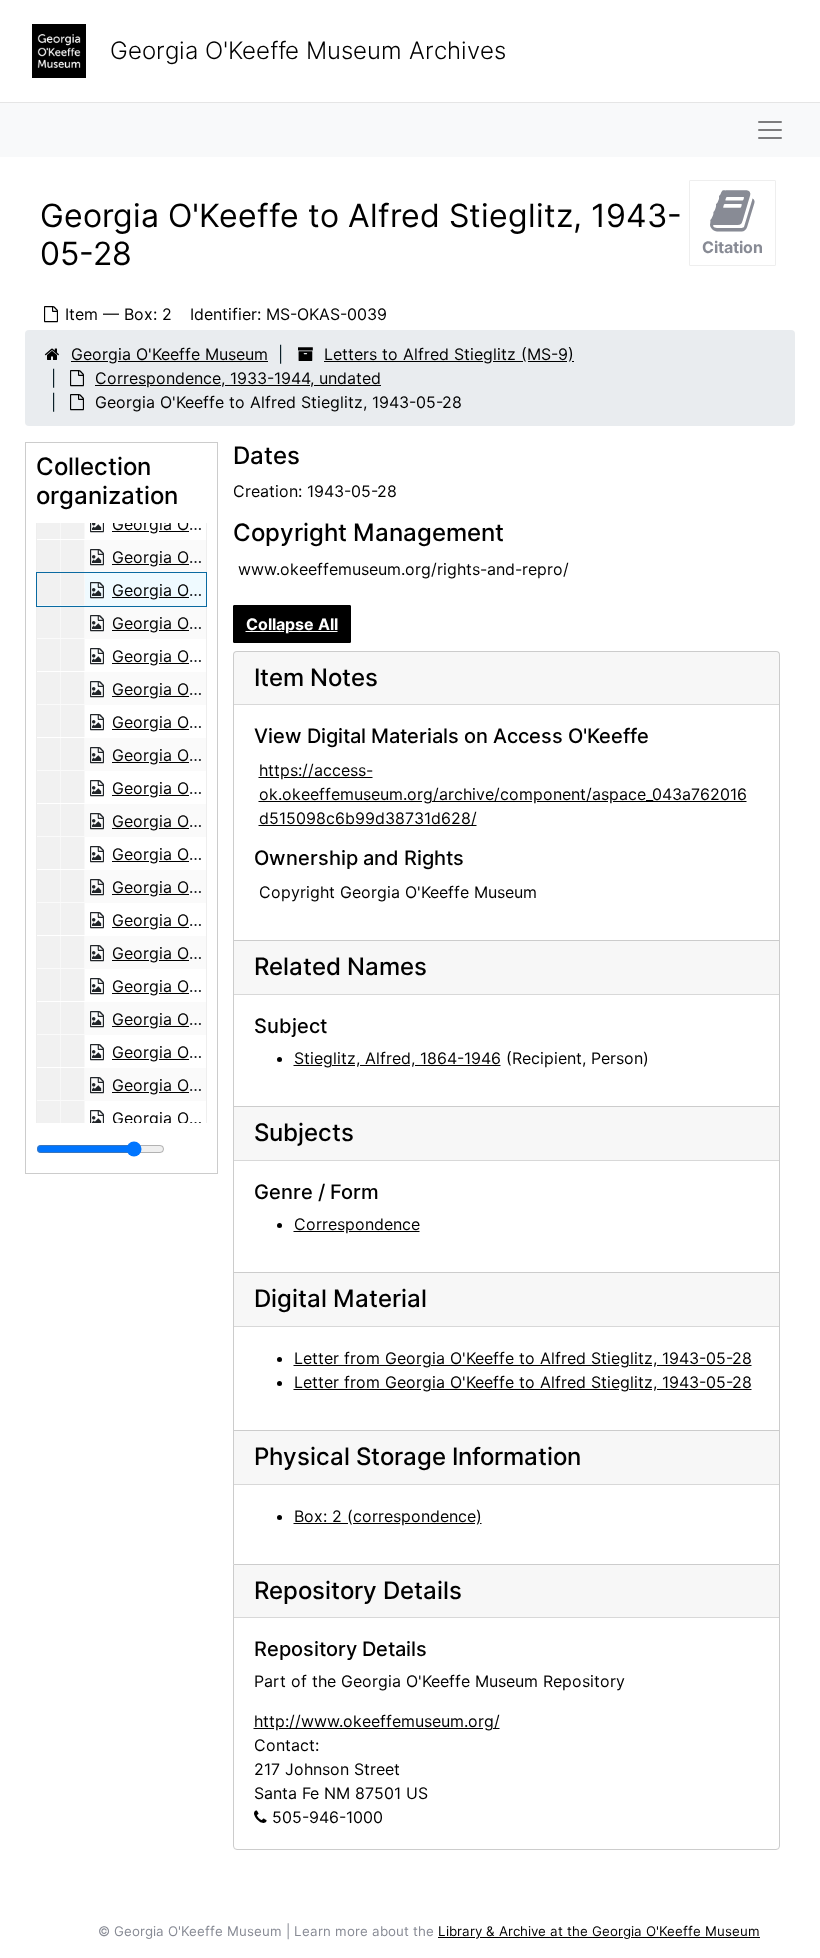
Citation (732, 247)
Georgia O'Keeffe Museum (169, 354)
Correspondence (357, 1224)
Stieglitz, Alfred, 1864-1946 (397, 1058)
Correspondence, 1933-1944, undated (238, 378)
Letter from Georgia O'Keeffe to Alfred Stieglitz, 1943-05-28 (523, 1358)
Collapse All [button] (292, 624)
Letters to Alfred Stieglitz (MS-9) (449, 354)
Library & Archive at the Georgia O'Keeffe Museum (599, 1931)
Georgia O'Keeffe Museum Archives (308, 50)
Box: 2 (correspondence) (388, 1516)
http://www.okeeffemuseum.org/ (377, 1721)
